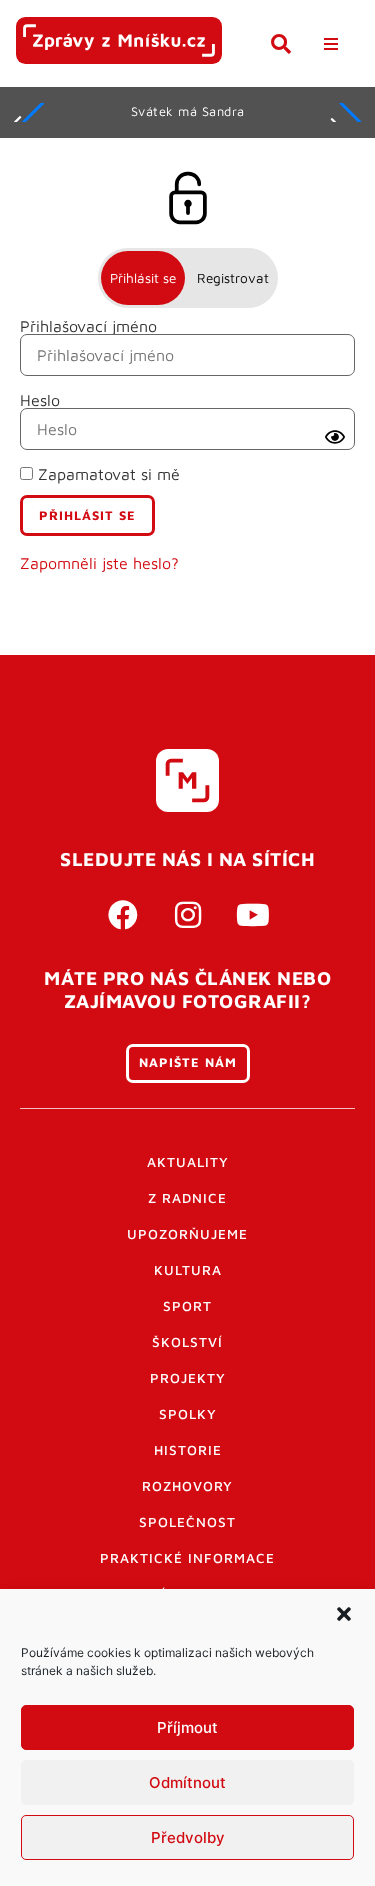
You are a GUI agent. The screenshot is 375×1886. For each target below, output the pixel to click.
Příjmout (187, 1727)
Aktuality (188, 1162)
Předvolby (188, 1837)
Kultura (188, 1270)
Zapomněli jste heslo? (99, 563)
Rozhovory (187, 1486)
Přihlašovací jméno (88, 326)
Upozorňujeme (187, 1234)
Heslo (40, 400)
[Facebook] (123, 915)
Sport (187, 1306)
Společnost (187, 1522)
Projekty (188, 1378)
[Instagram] (188, 915)
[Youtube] (253, 915)
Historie (188, 1450)
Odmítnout (187, 1782)
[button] (344, 1614)
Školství (187, 1342)
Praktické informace (187, 1558)
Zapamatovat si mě (106, 474)
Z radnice (187, 1198)
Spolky (188, 1414)
